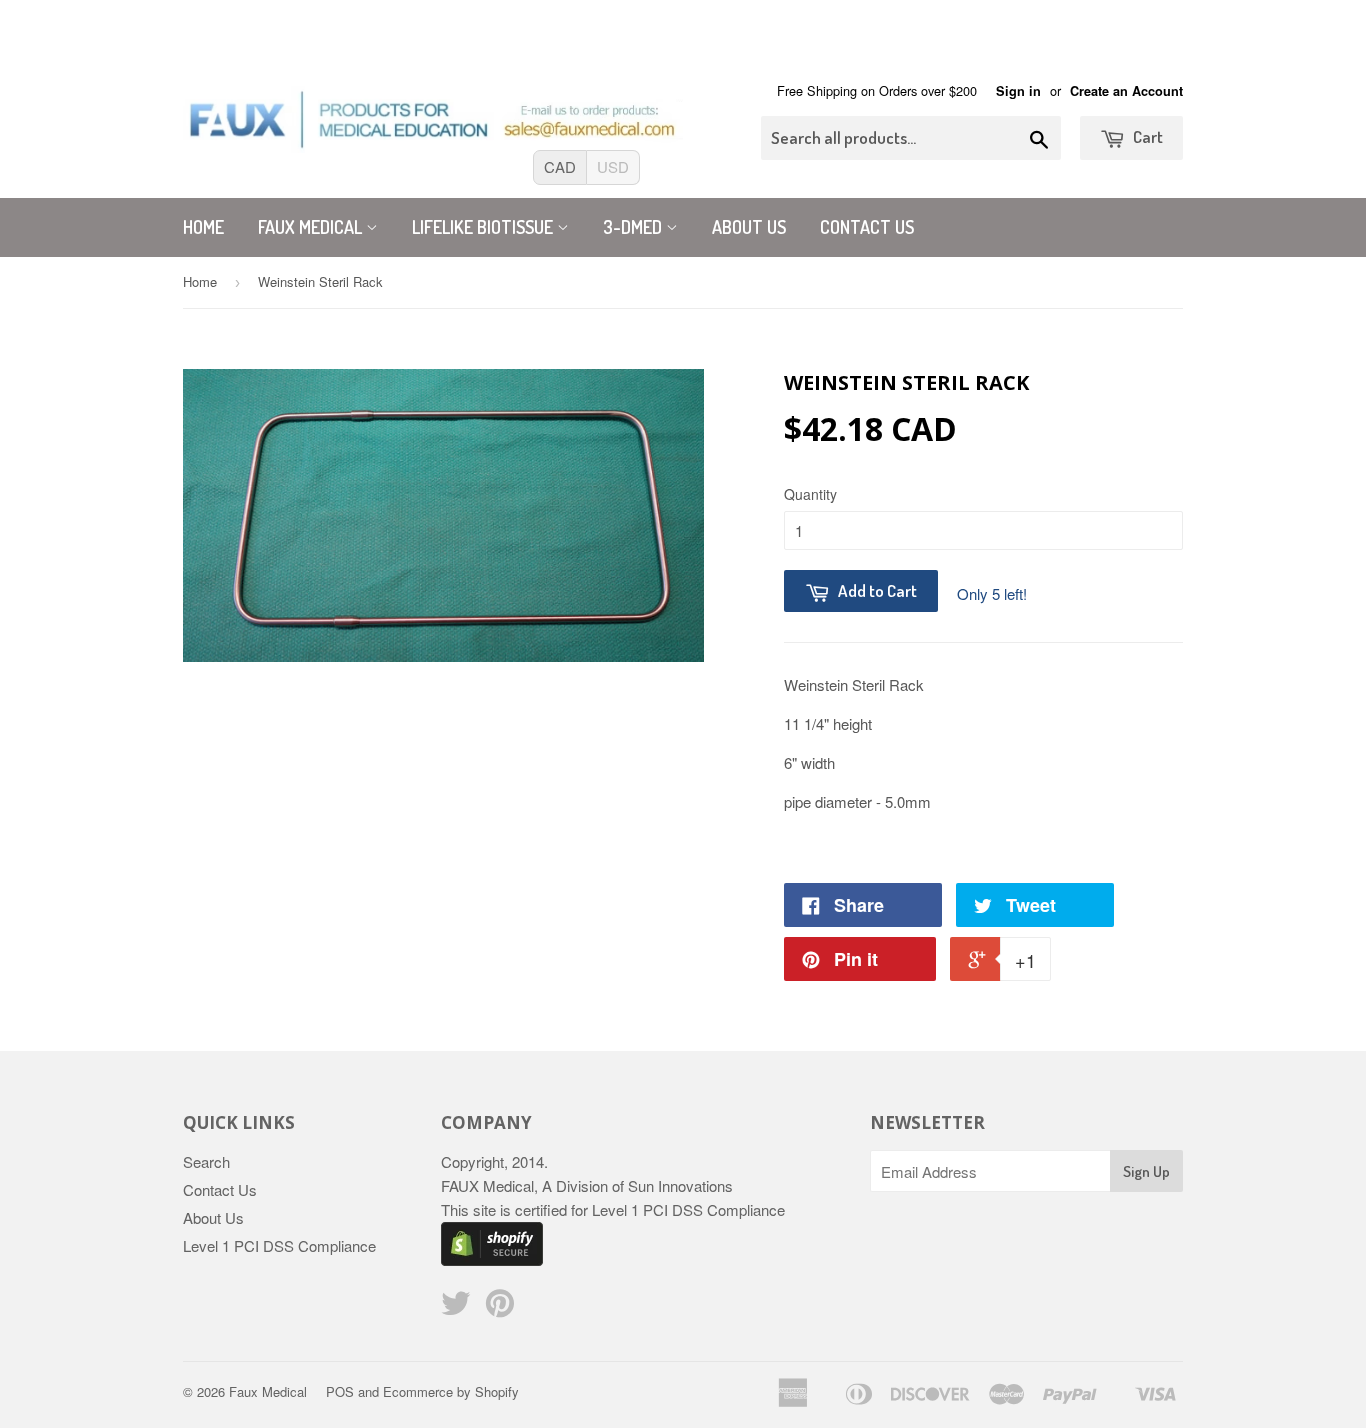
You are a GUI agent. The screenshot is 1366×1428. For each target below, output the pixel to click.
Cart (1146, 136)
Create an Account (1126, 91)
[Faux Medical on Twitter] (456, 1308)
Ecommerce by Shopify (451, 1391)
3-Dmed (634, 227)
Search (206, 1161)
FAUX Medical (312, 227)
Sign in (1018, 91)
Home (203, 227)
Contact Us (867, 227)
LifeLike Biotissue (484, 227)
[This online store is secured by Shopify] (492, 1259)
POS (340, 1391)
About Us (749, 227)
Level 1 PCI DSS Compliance (279, 1245)
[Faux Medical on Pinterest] (500, 1308)
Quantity (810, 494)
